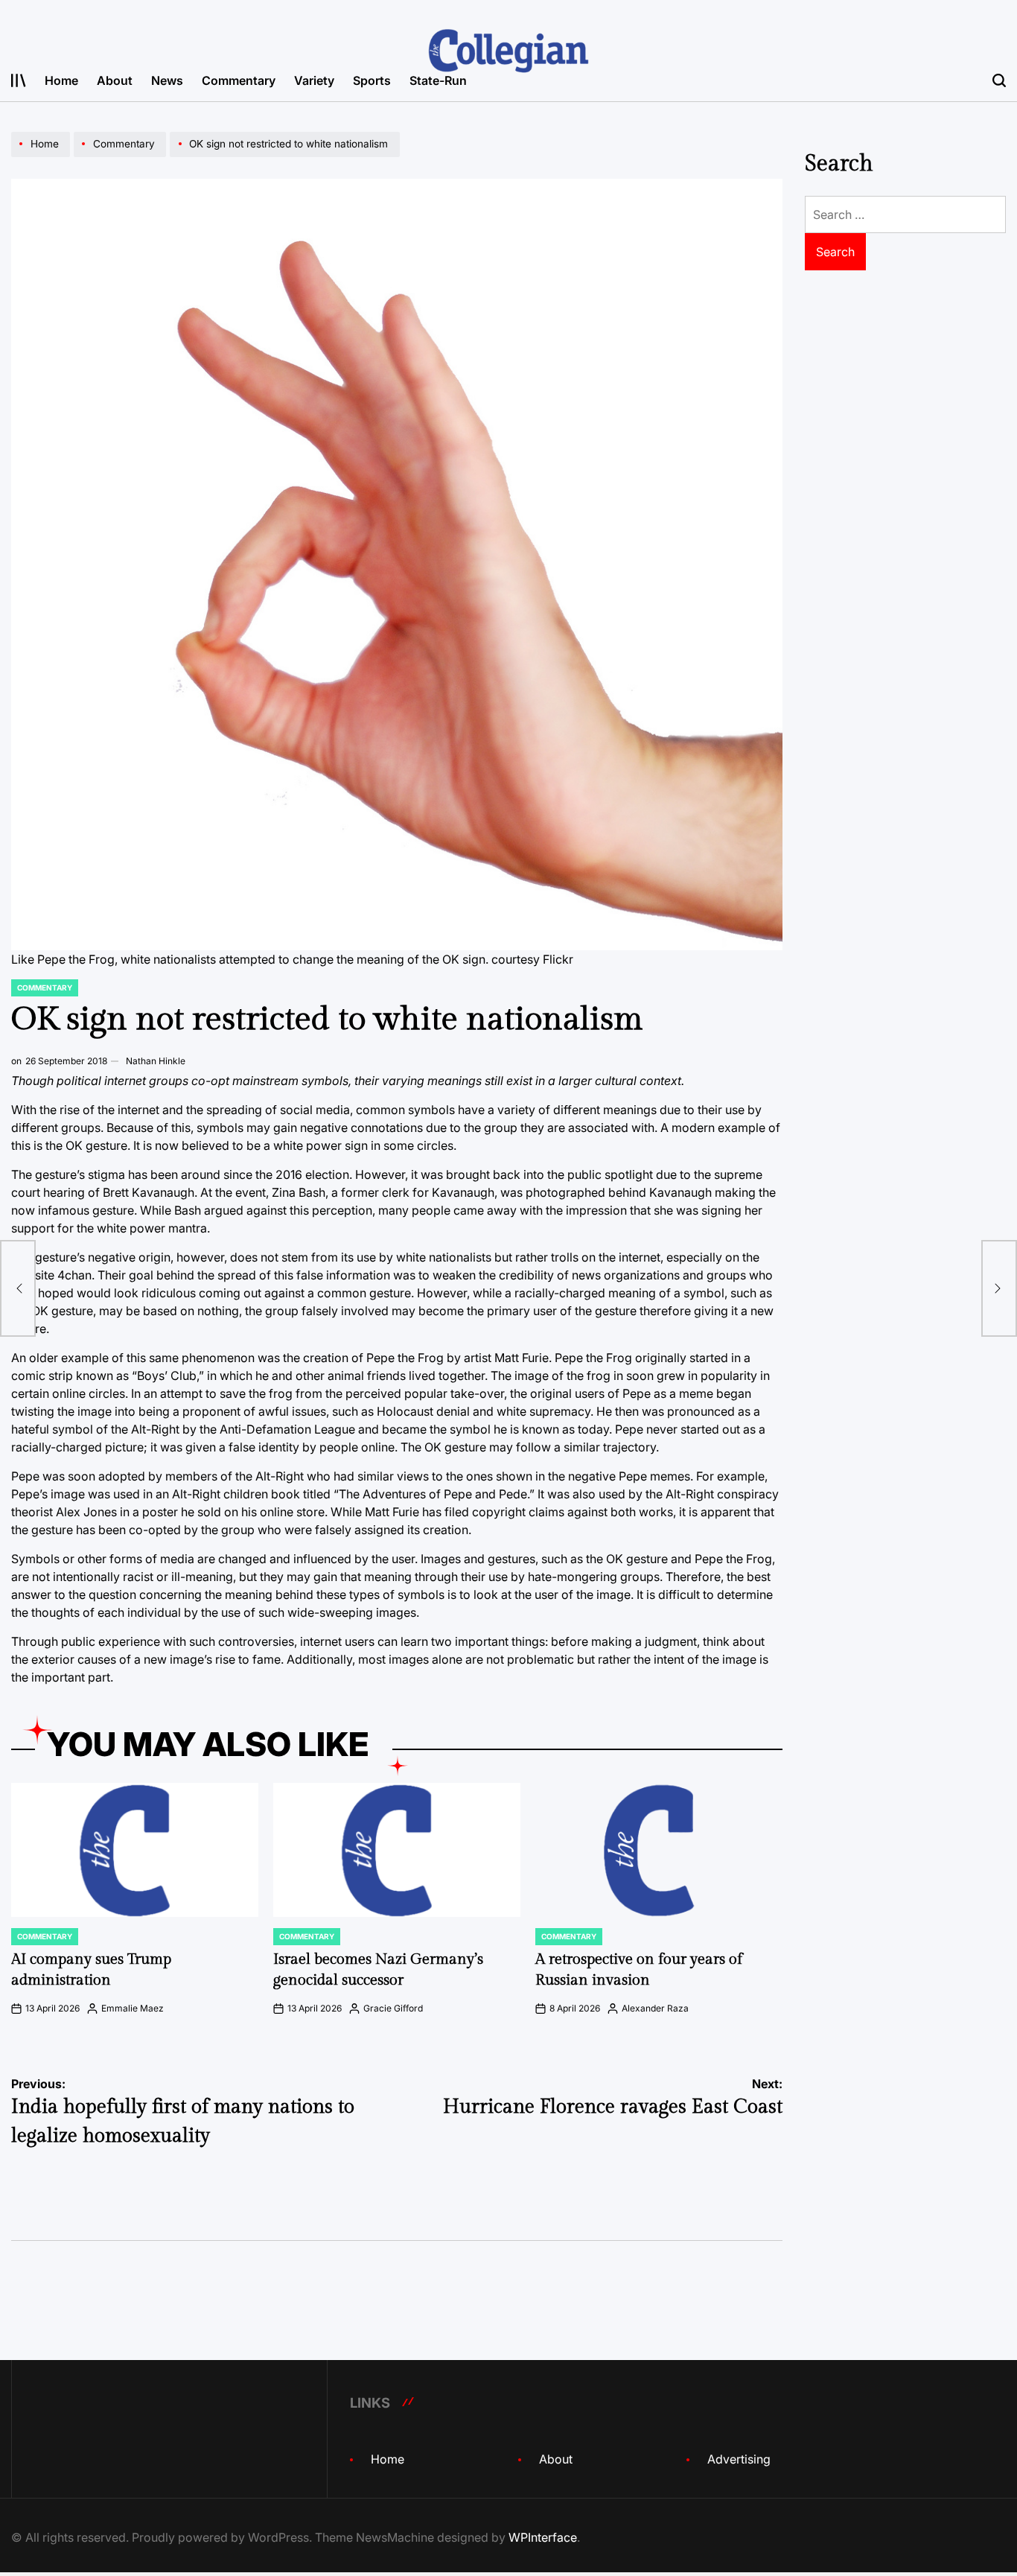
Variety (314, 80)
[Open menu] (19, 80)
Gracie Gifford (393, 2008)
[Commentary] (122, 156)
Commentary (239, 80)
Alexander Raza (655, 2008)
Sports (372, 80)
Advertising (739, 2459)
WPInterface (543, 2537)
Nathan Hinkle (156, 1061)
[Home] (42, 156)
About (115, 80)
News (167, 80)
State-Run (438, 80)
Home (61, 80)
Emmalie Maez (133, 2008)
